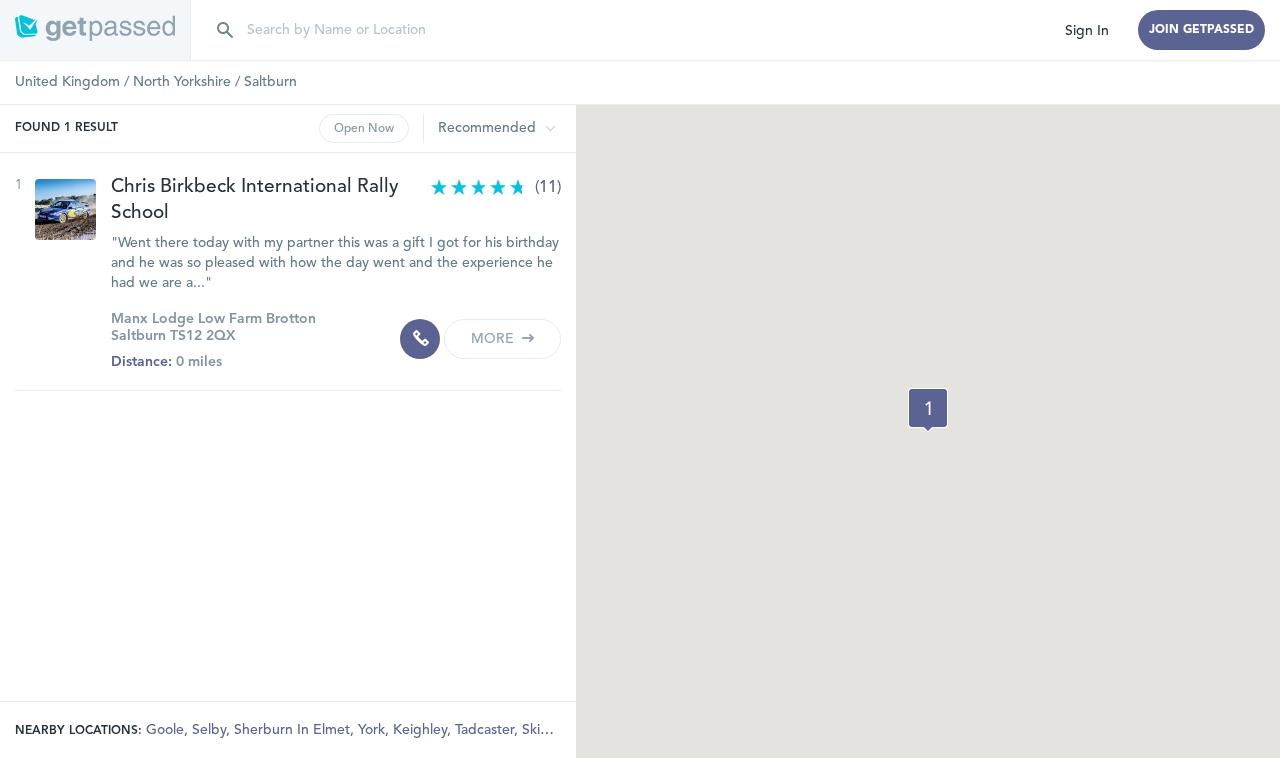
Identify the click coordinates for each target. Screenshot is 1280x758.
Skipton (548, 730)
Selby (211, 730)
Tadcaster (486, 730)
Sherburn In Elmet (294, 730)
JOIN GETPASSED (1201, 30)
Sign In (1087, 31)
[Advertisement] (288, 541)
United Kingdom (67, 82)
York (373, 730)
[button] (928, 410)
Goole (167, 730)
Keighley (422, 730)
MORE (494, 339)
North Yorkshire (182, 82)
